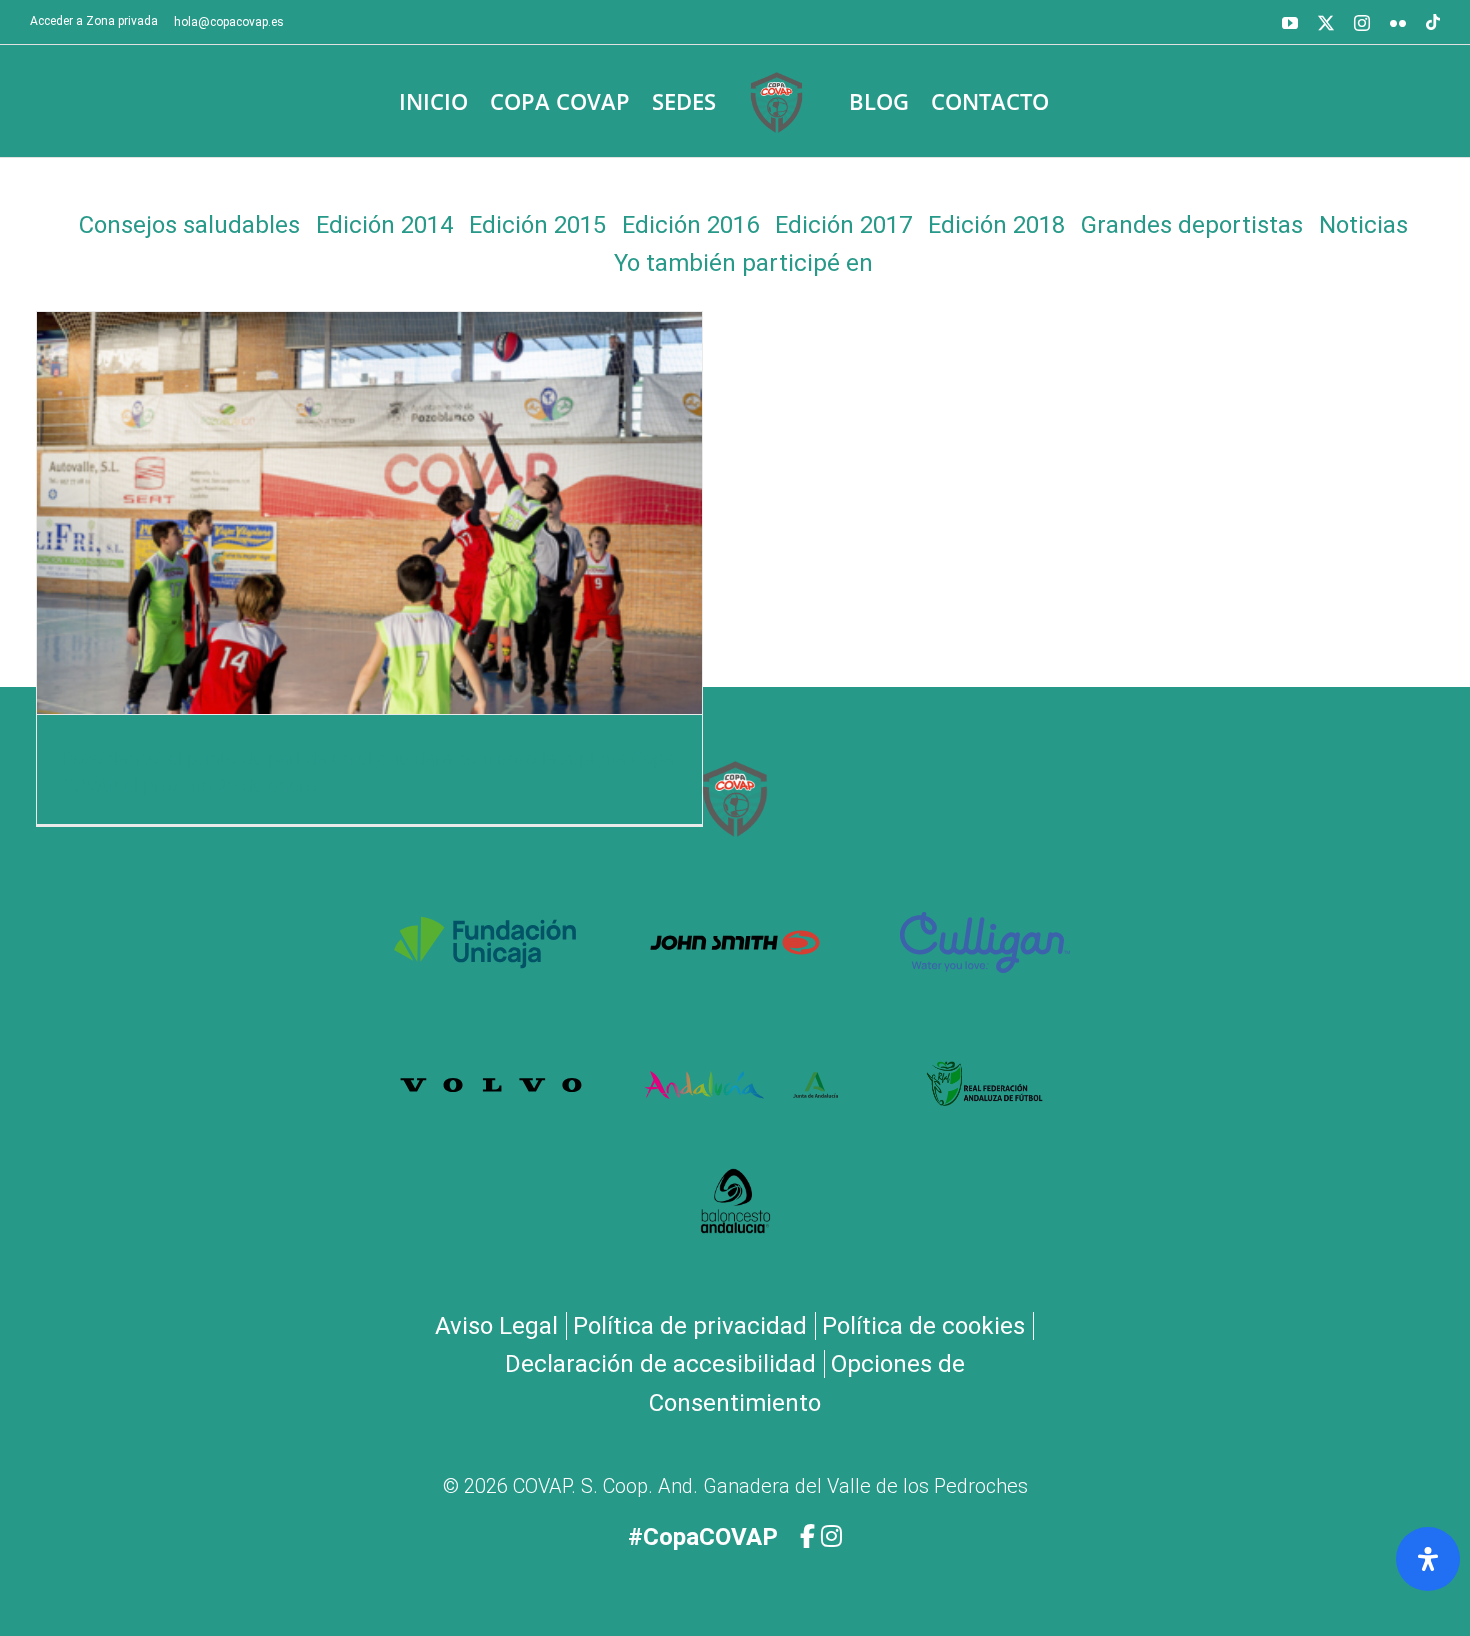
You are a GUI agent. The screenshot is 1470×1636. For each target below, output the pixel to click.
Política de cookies (923, 1326)
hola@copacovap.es (229, 22)
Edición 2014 (384, 225)
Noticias (1363, 225)
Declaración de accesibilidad (660, 1364)
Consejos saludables (189, 225)
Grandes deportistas (1192, 225)
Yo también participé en (743, 263)
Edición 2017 (843, 225)
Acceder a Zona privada (94, 21)
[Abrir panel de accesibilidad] (1428, 1559)
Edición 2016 (690, 225)
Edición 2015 (537, 225)
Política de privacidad (690, 1326)
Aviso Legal (496, 1326)
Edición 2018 (996, 225)
